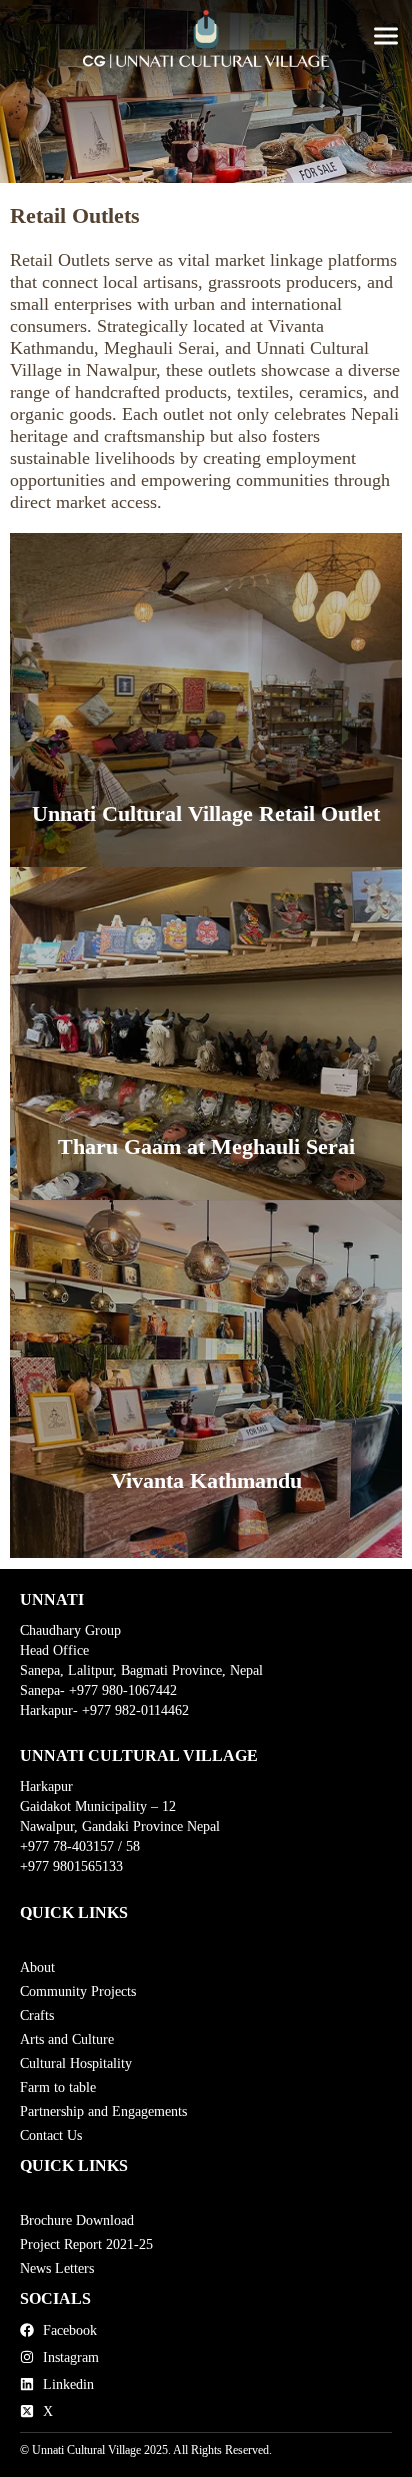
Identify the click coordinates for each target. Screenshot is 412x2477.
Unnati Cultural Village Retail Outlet (206, 813)
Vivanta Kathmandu (206, 1480)
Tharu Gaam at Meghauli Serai (206, 1146)
